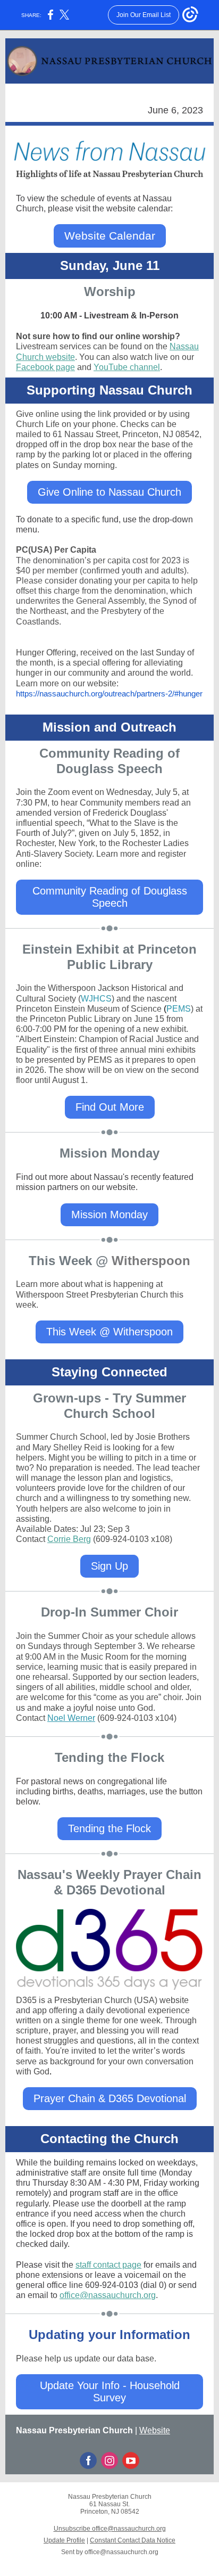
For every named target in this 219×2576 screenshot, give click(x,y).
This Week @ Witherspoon (109, 1332)
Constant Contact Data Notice (133, 2540)
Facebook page (45, 367)
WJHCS (96, 999)
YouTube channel (127, 367)
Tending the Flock (109, 1828)
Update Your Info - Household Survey (110, 2392)
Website (155, 2430)
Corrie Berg (69, 1539)
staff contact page (108, 2265)
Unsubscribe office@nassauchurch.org (110, 2529)
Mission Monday (109, 1215)
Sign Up (109, 1566)
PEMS (179, 1009)
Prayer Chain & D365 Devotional (110, 2098)
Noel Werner (71, 1718)
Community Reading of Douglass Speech (110, 897)
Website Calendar (110, 236)
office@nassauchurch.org (108, 2295)
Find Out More (110, 1107)
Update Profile (64, 2540)
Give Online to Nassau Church (109, 492)
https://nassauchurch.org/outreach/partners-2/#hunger (109, 694)
